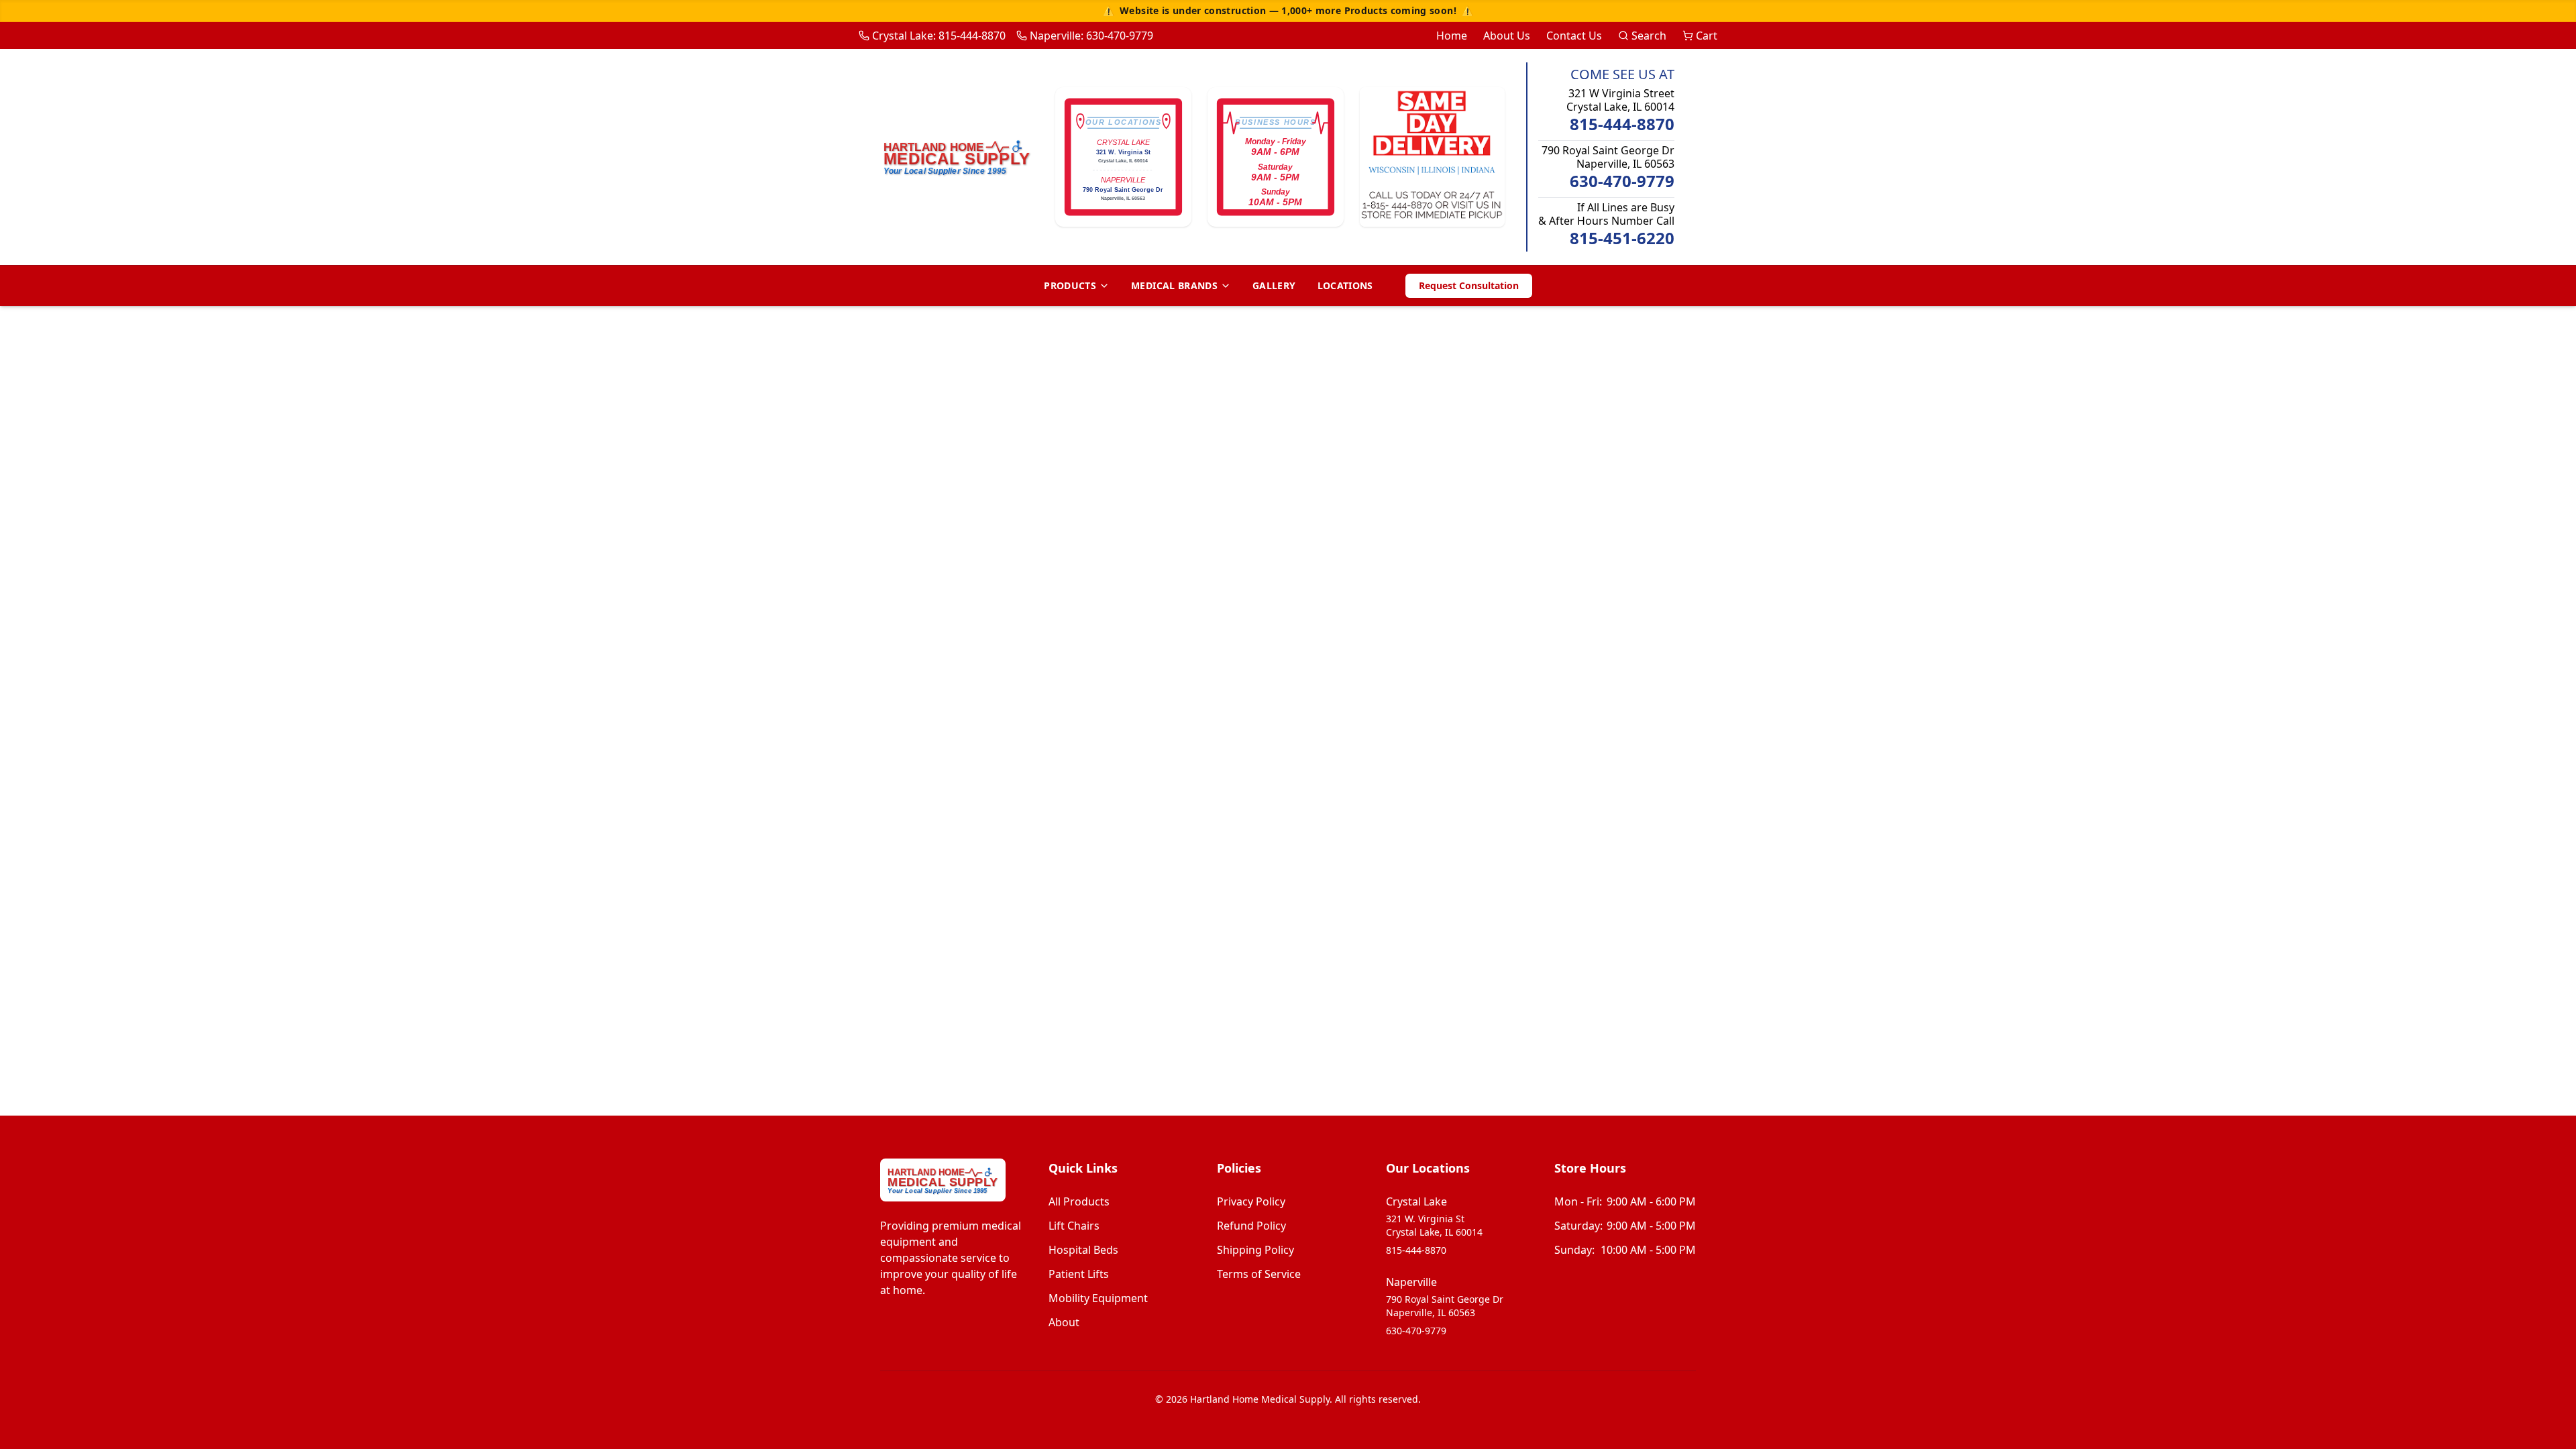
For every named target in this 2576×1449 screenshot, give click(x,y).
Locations (1345, 285)
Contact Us (1574, 36)
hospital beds (1083, 1250)
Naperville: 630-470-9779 (1091, 36)
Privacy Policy (1251, 1201)
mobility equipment (1098, 1298)
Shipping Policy (1255, 1250)
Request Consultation (1469, 285)
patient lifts (1079, 1274)
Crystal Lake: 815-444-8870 (939, 36)
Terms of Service (1259, 1274)
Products (1070, 285)
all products (1079, 1201)
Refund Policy (1251, 1226)
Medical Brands (1174, 285)
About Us (1507, 36)
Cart (1707, 36)
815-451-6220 (1622, 238)
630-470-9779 (1622, 181)
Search (1649, 36)
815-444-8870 (1622, 124)
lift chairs (1074, 1226)
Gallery (1274, 285)
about (1064, 1322)
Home (1452, 36)
